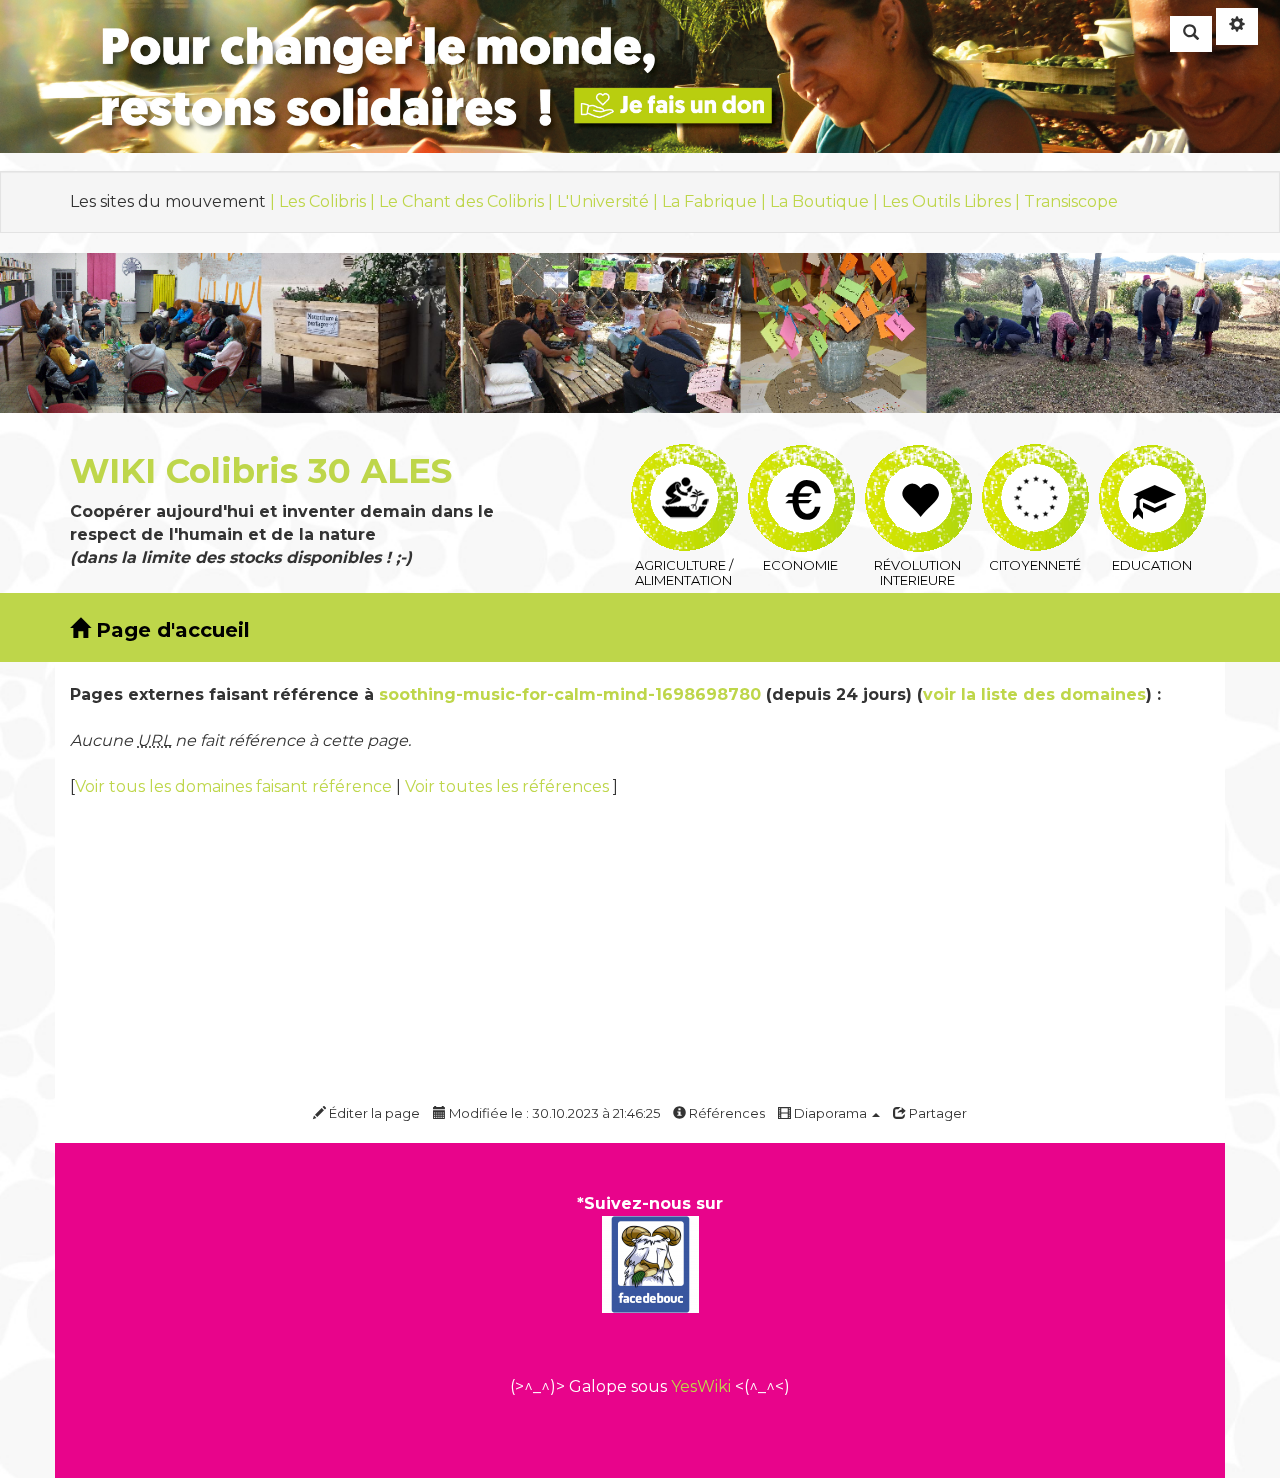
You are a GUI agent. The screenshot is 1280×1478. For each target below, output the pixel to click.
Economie (800, 456)
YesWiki (701, 1386)
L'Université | (609, 201)
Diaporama (830, 1113)
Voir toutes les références (509, 786)
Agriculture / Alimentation (683, 456)
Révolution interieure (917, 456)
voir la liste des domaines (1034, 694)
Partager (936, 1113)
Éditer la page (373, 1113)
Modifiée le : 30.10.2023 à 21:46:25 (553, 1113)
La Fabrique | (716, 201)
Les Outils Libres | (953, 201)
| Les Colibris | (324, 201)
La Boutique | (826, 201)
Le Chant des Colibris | (468, 201)
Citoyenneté (1034, 456)
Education (1151, 456)
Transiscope (1071, 201)
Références (725, 1113)
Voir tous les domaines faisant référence (235, 786)
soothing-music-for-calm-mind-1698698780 (570, 694)
